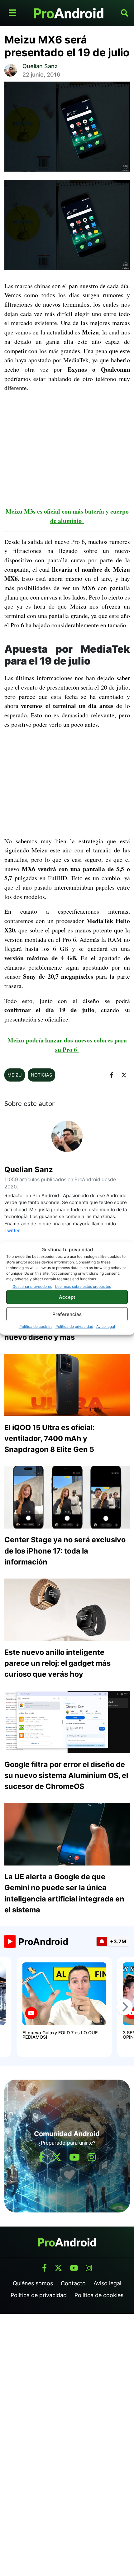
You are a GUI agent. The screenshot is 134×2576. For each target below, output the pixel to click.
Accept (67, 1297)
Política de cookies (36, 1326)
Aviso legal (106, 1326)
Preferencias (67, 1314)
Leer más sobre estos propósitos (83, 1286)
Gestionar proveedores (32, 1286)
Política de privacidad (74, 1326)
